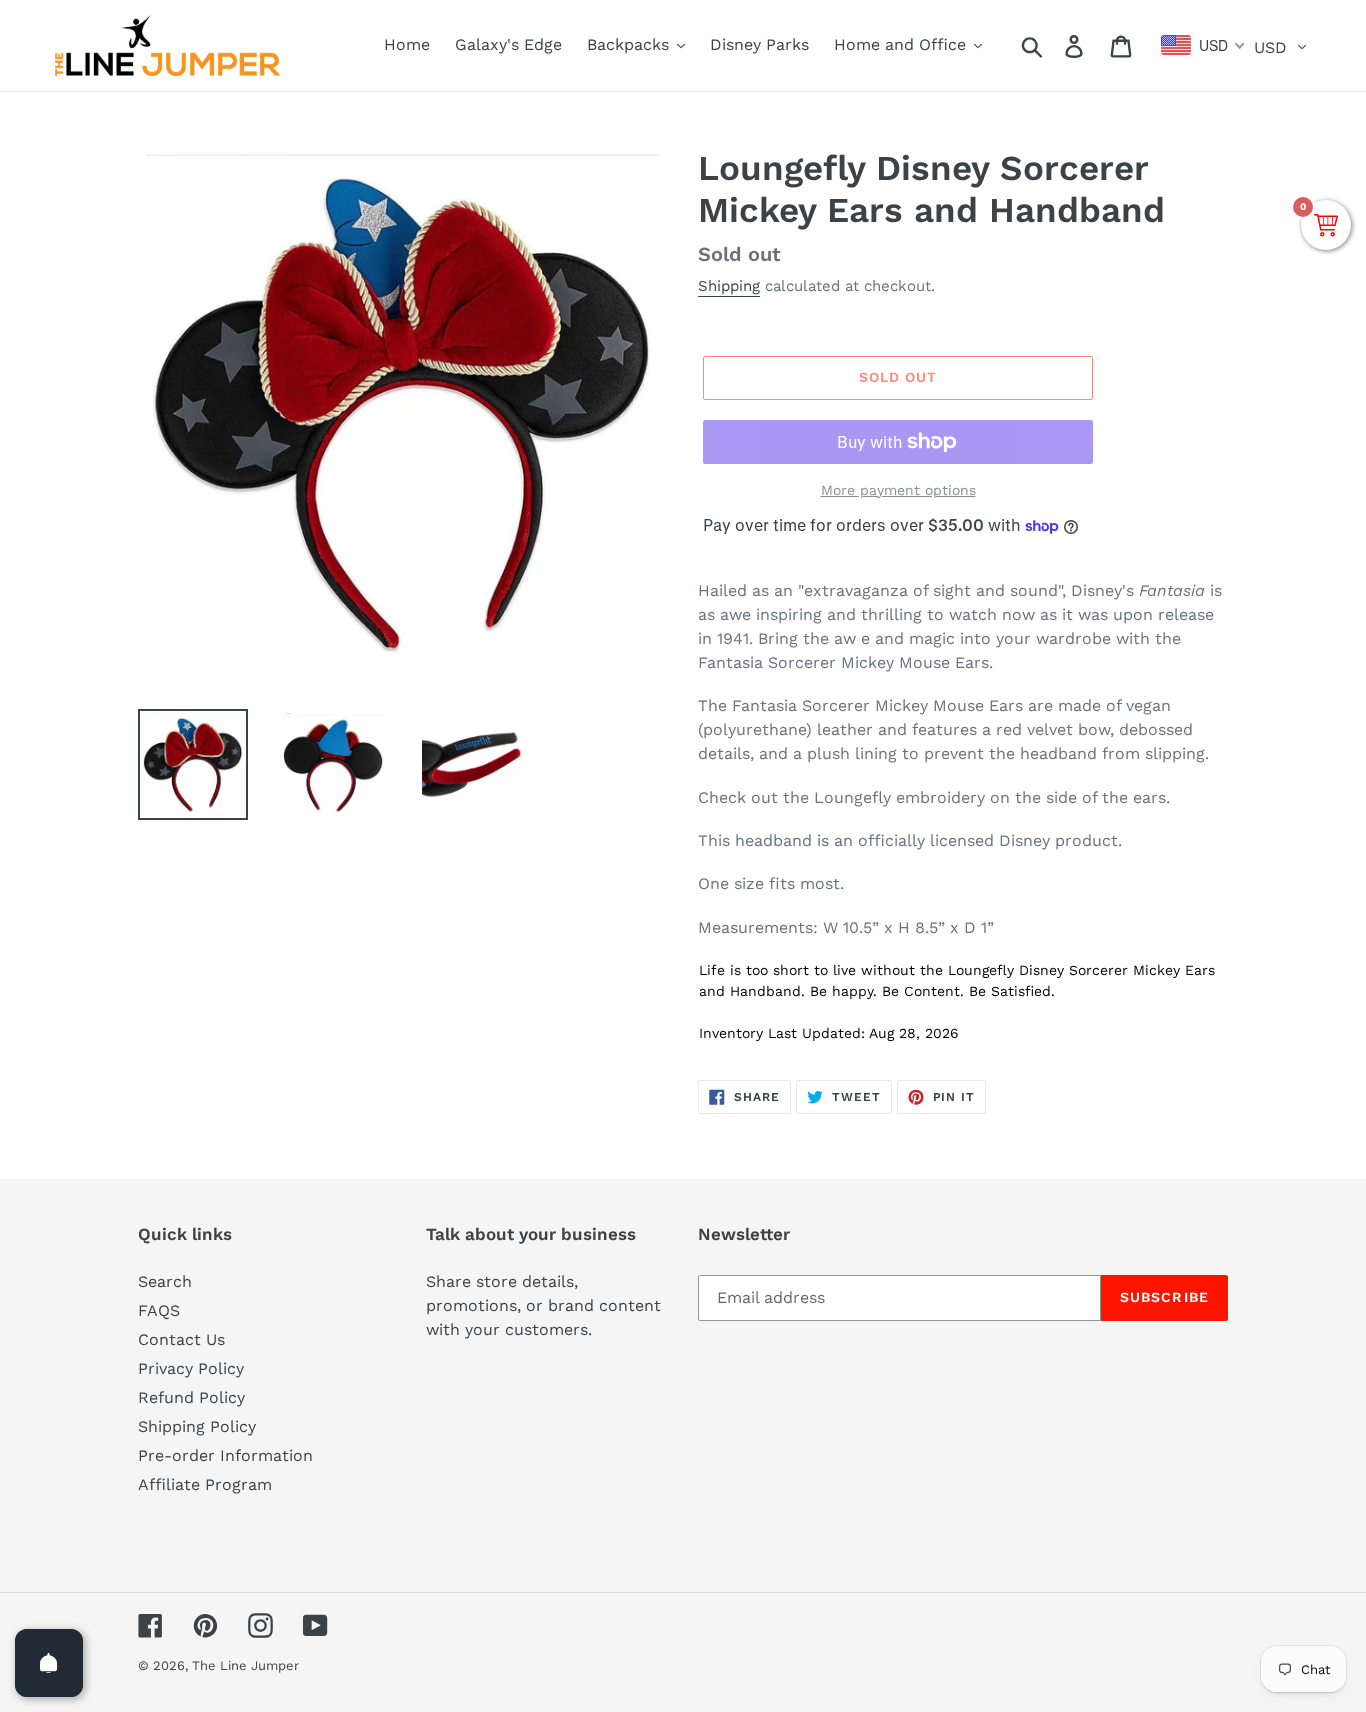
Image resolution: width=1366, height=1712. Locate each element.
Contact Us (181, 1339)
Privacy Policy (191, 1368)
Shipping (729, 286)
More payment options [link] (898, 490)
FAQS (159, 1310)
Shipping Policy (197, 1426)
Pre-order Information (225, 1455)
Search (165, 1281)
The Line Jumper (245, 1665)
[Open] (49, 1663)
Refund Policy (191, 1397)
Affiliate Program (205, 1484)
